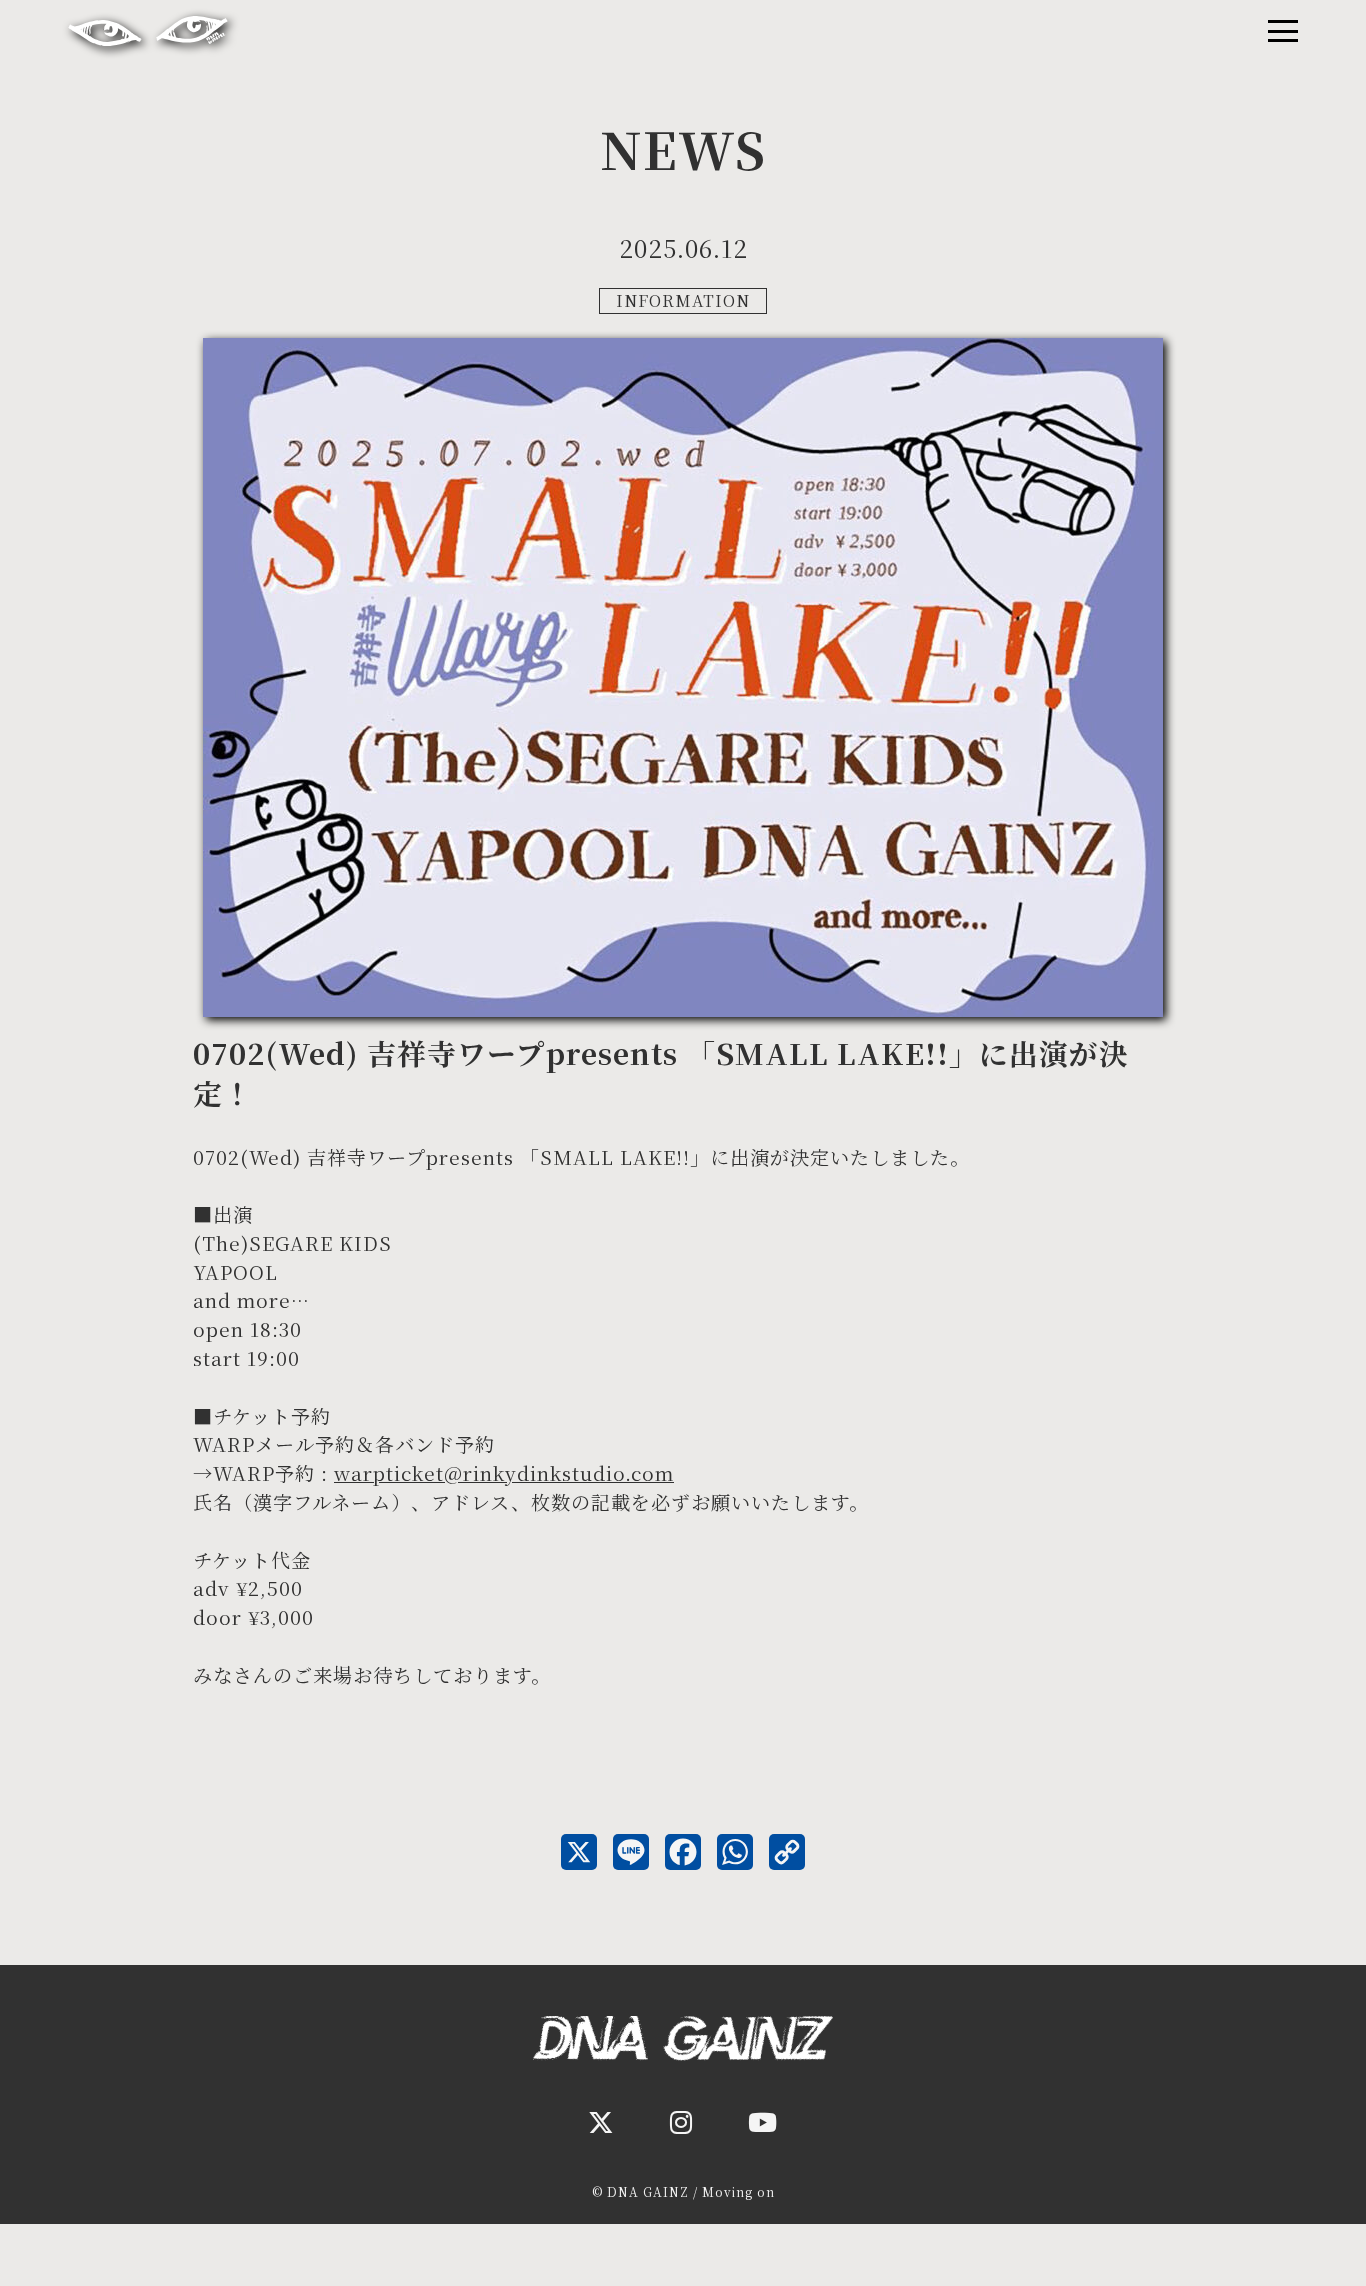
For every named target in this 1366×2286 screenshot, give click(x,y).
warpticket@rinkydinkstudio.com (504, 1472)
